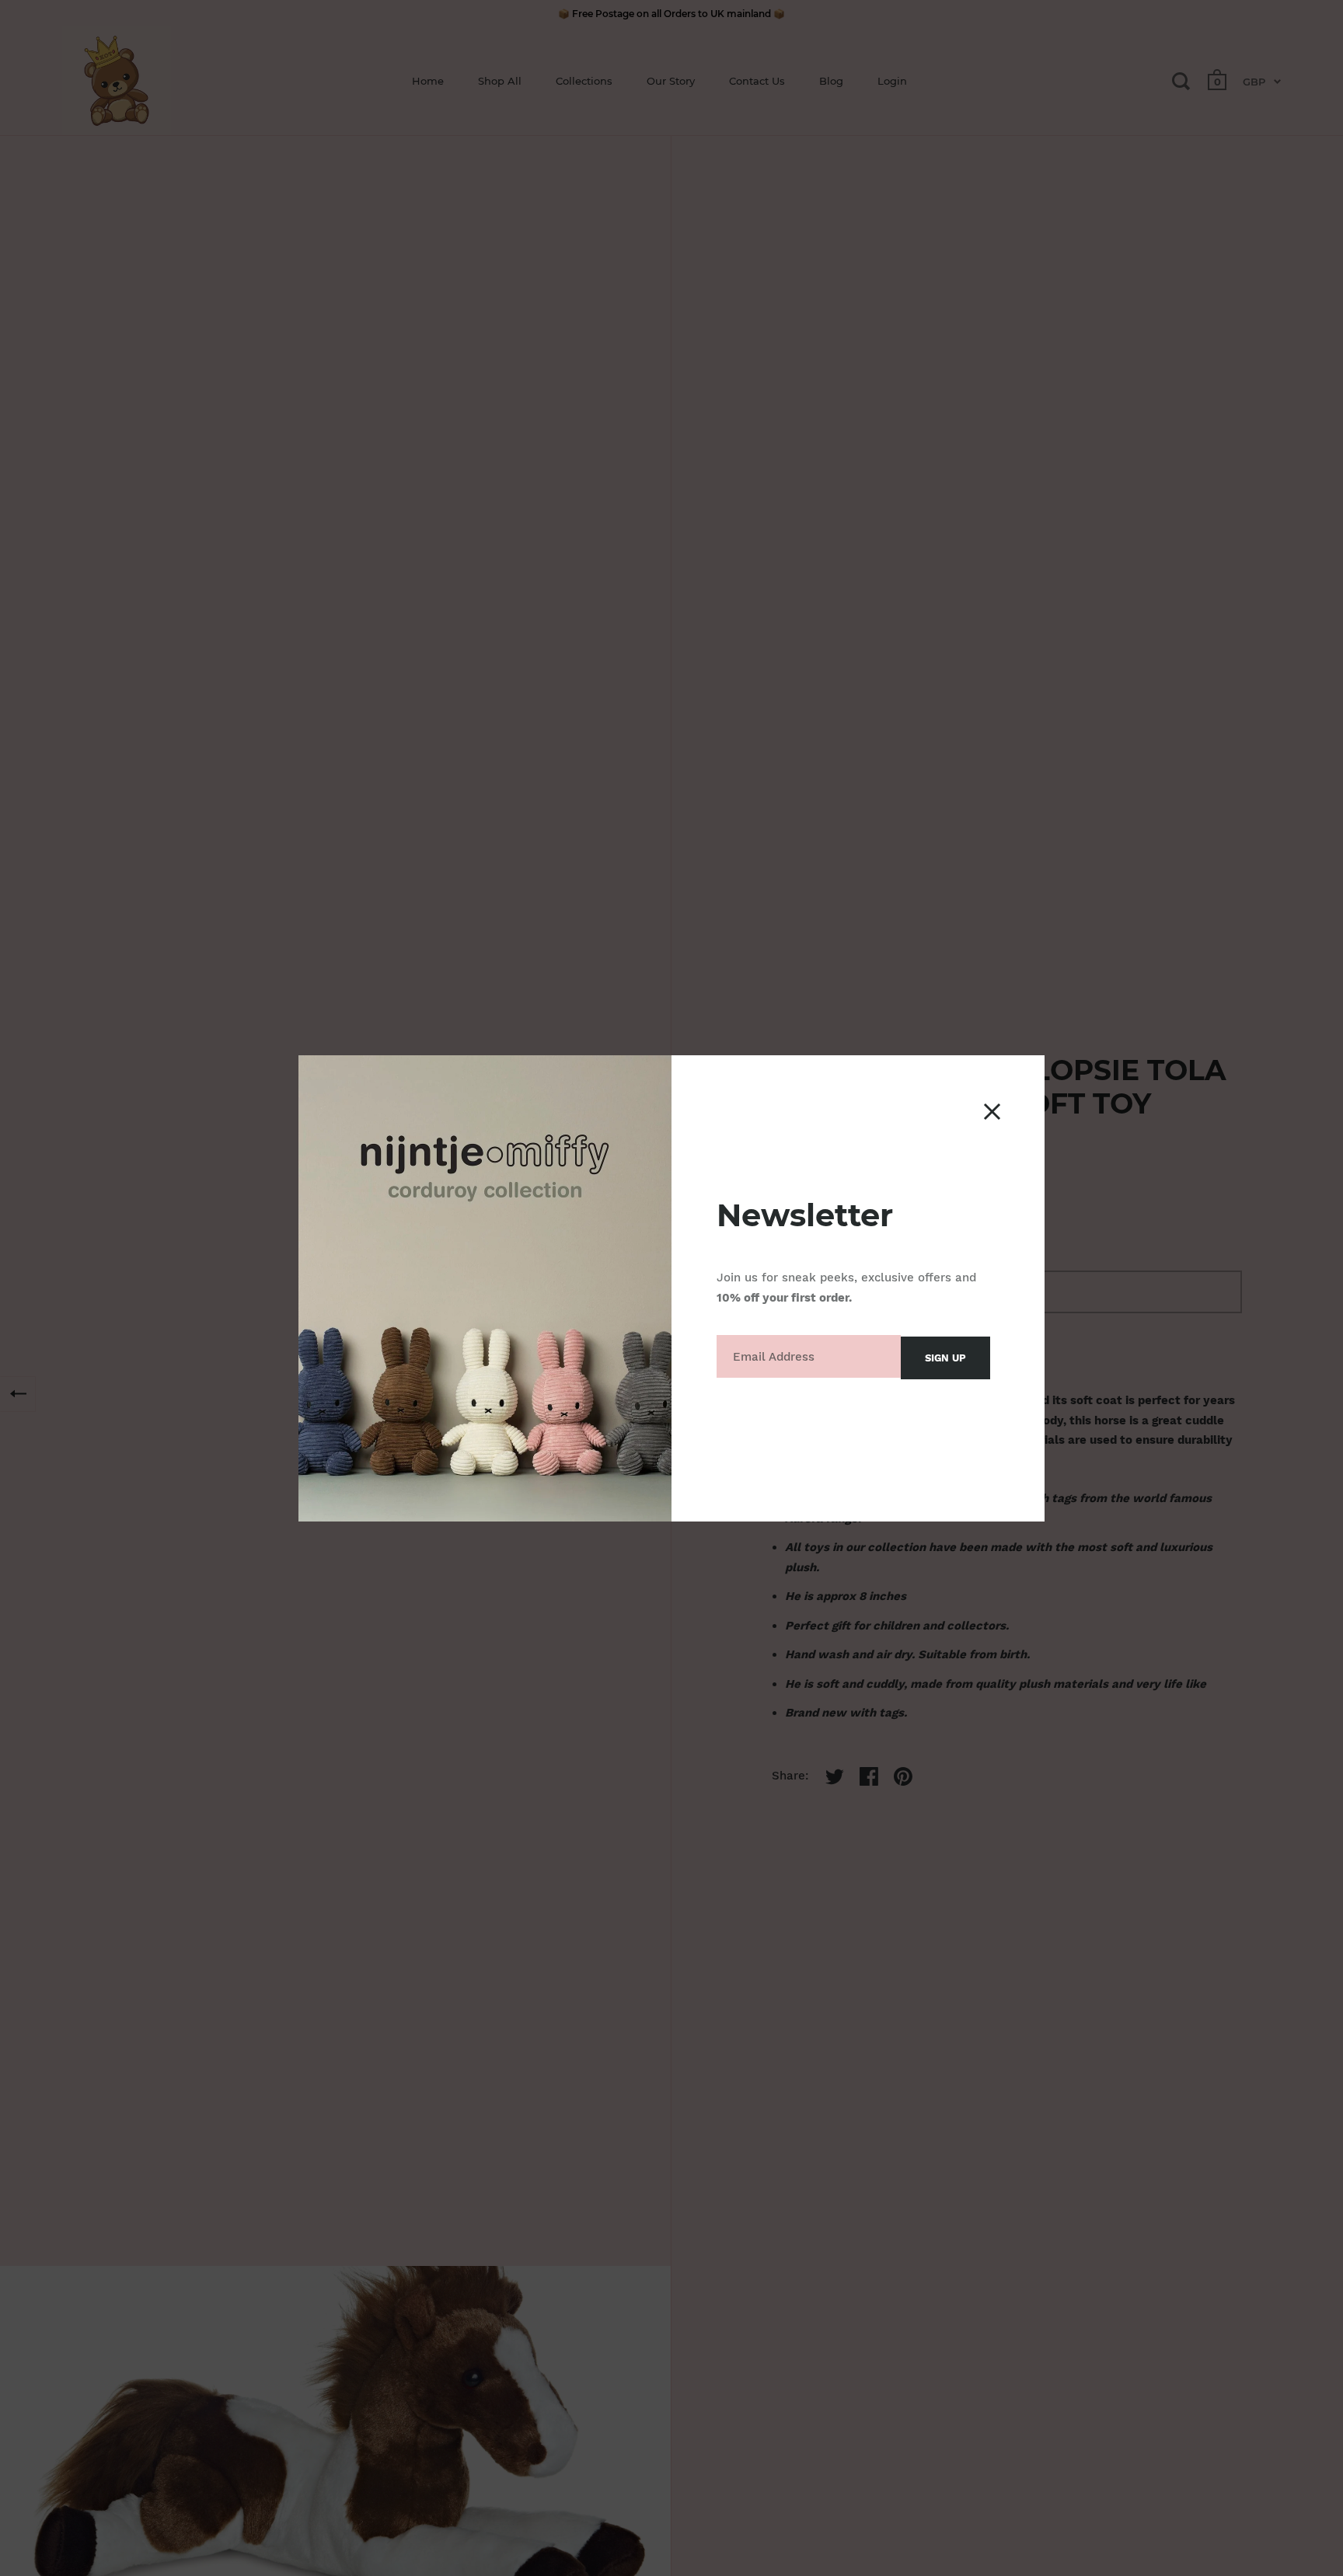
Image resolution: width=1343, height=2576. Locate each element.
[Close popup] (992, 1112)
